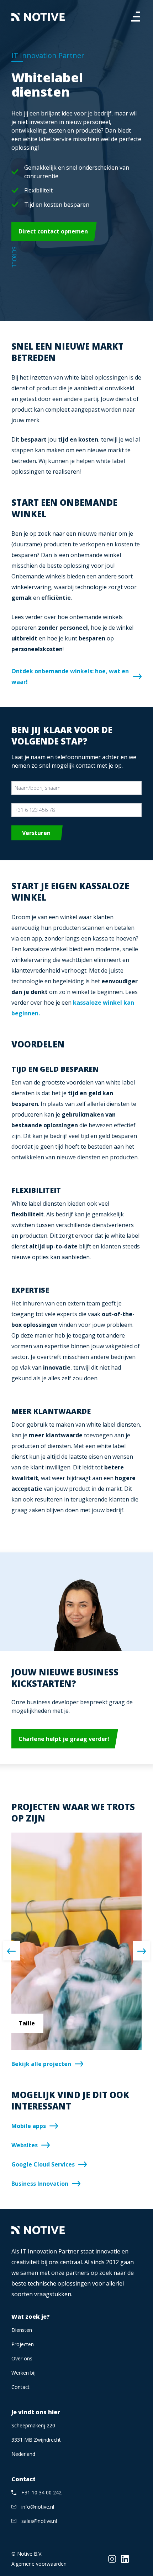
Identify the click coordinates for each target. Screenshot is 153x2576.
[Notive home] (38, 17)
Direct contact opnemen (53, 231)
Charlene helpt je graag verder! (64, 1739)
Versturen (36, 833)
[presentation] (11, 1951)
